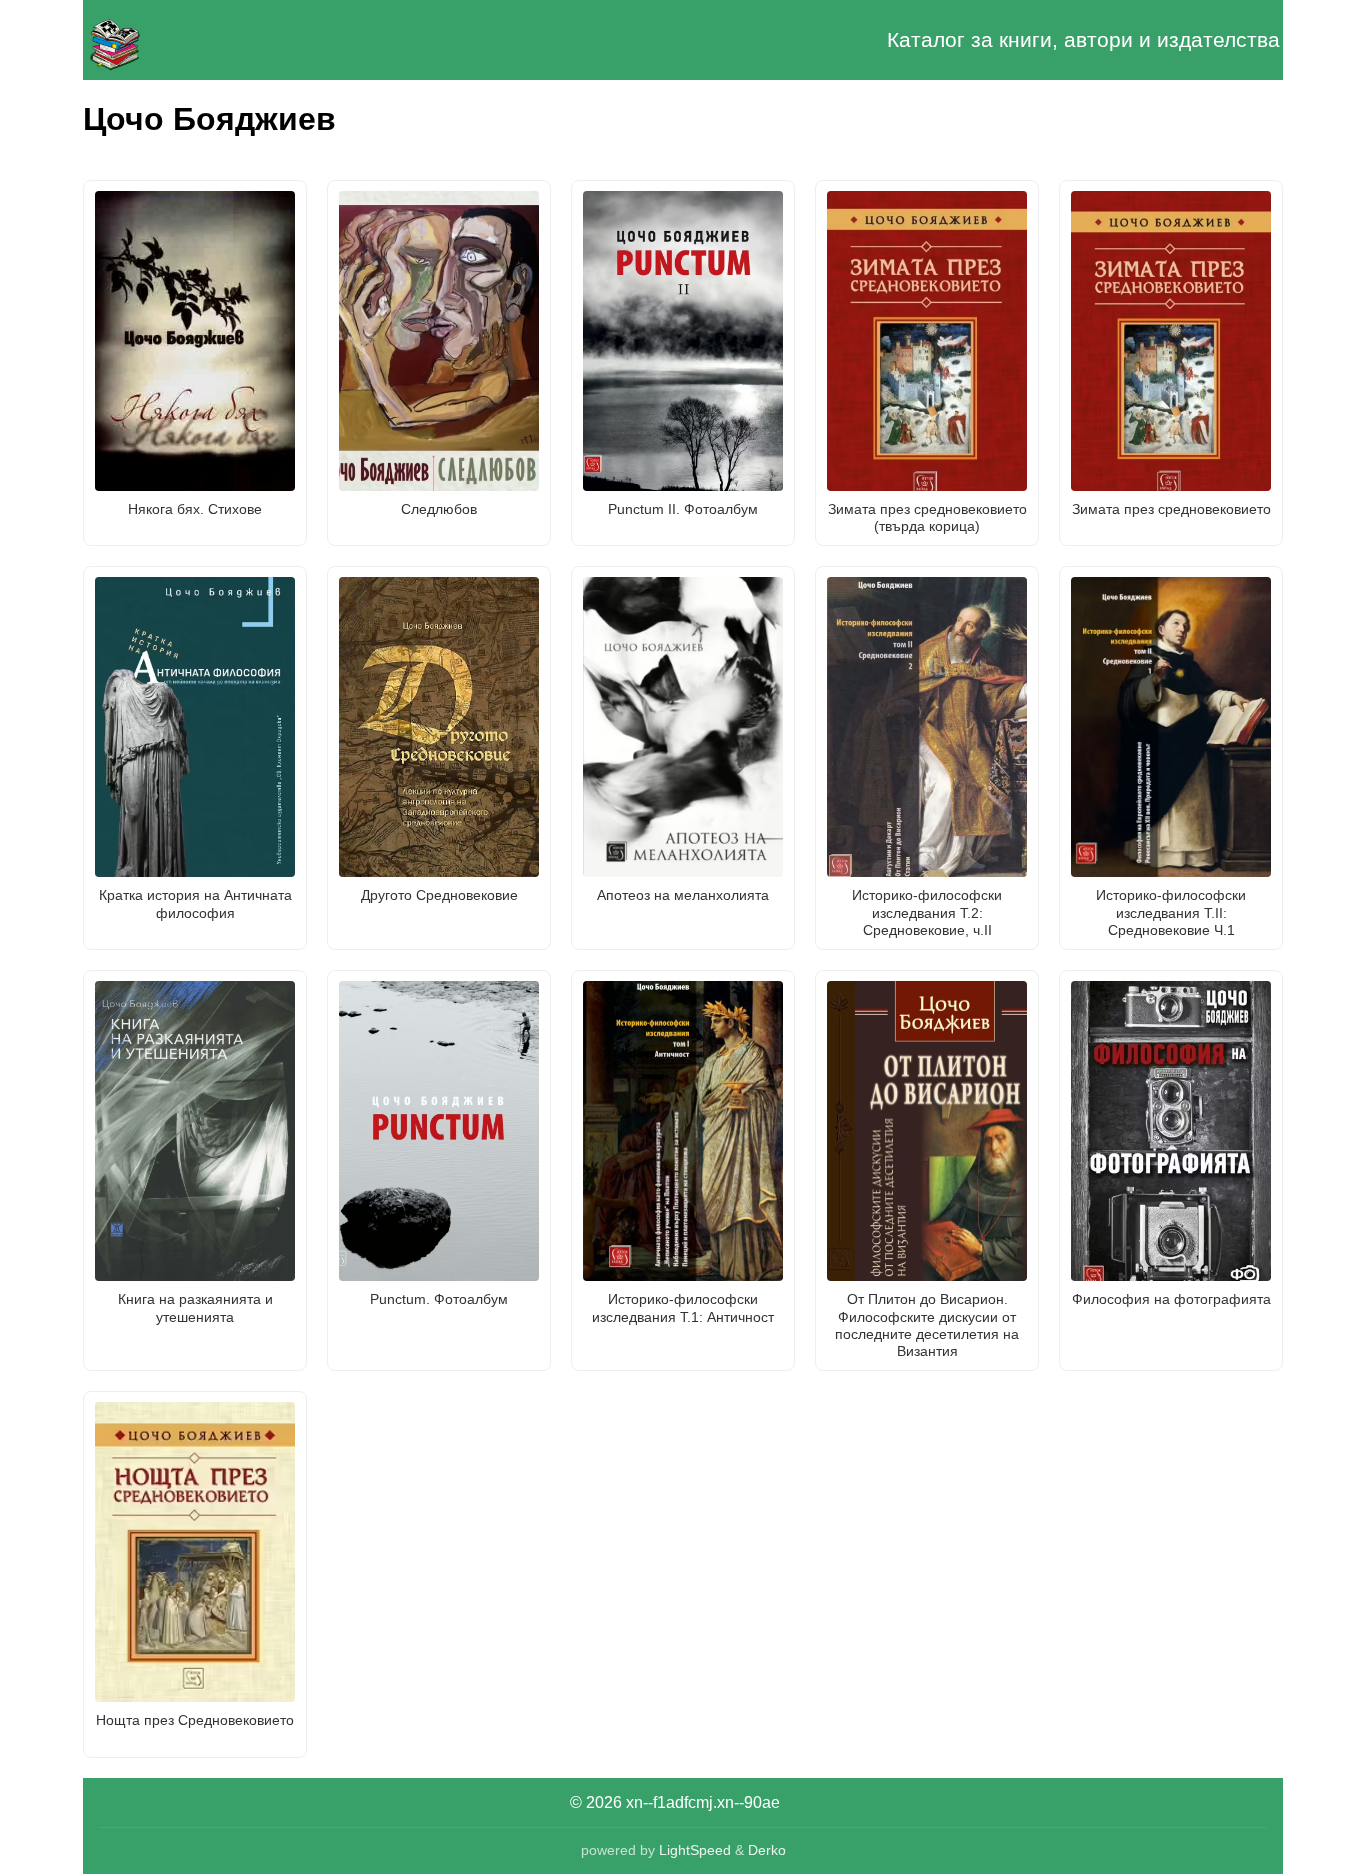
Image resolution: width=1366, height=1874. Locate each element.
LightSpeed (695, 1850)
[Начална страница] (183, 40)
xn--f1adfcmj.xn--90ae (703, 1802)
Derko (767, 1850)
